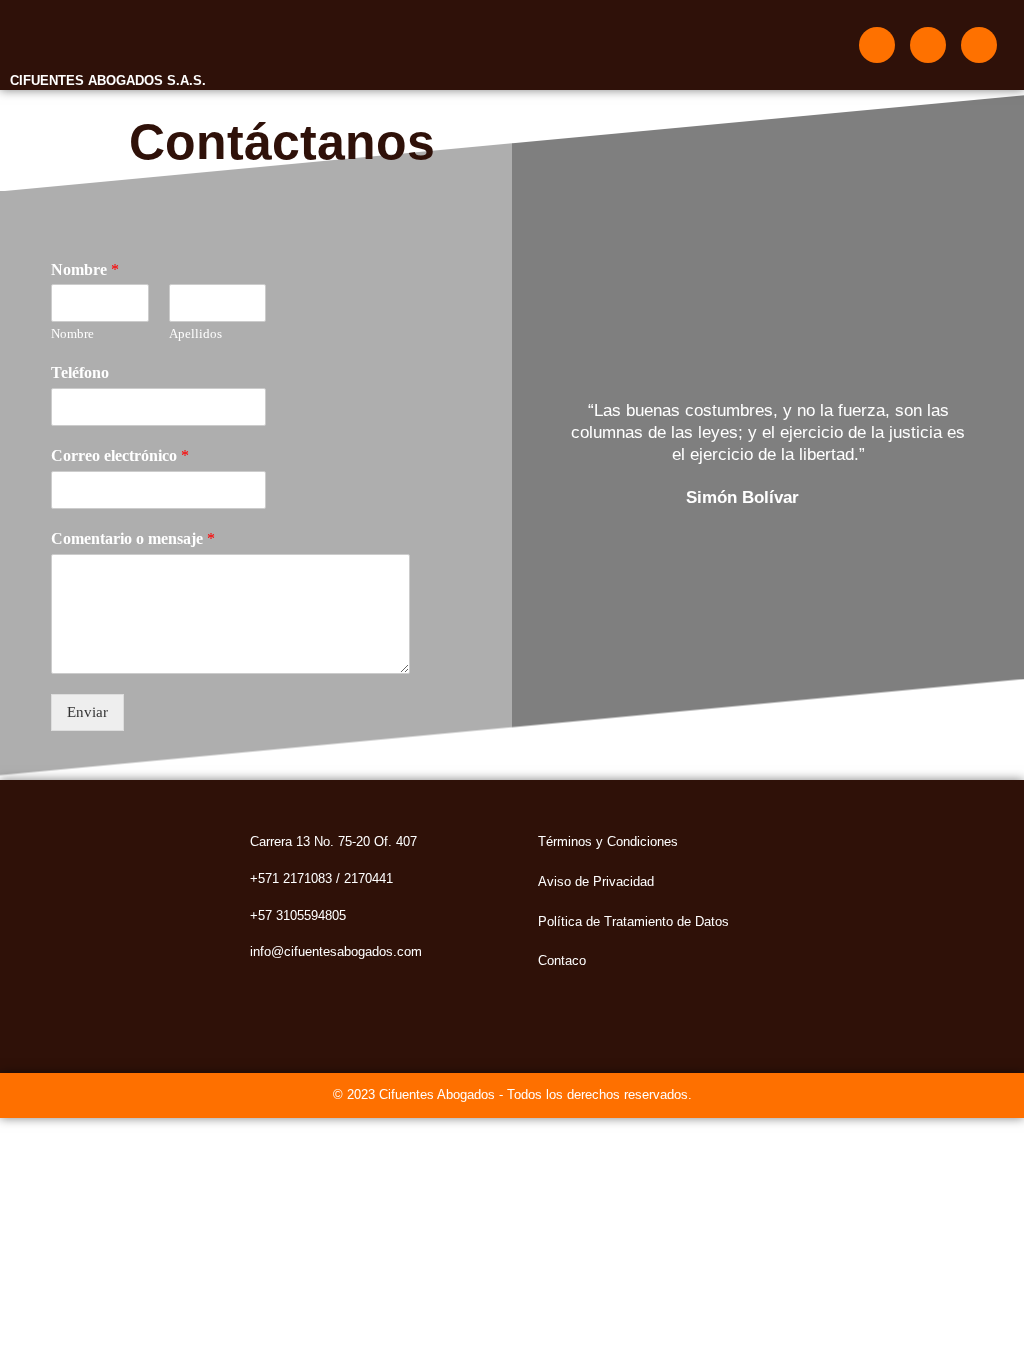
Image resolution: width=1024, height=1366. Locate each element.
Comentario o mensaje (133, 538)
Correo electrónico (120, 455)
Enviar (87, 712)
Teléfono (80, 372)
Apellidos (195, 333)
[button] (527, 45)
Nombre (85, 269)
